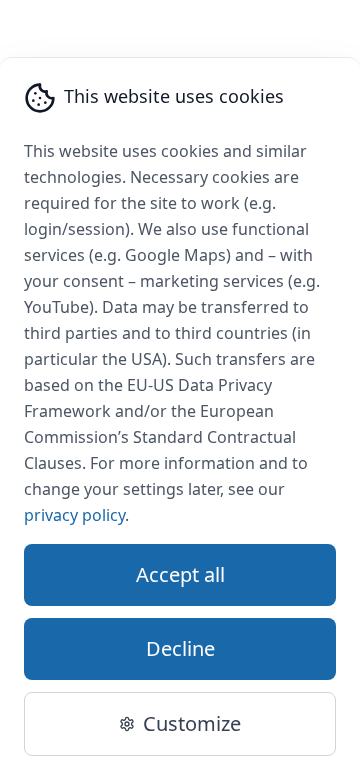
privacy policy (74, 515)
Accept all (180, 574)
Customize (192, 723)
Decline (180, 648)
